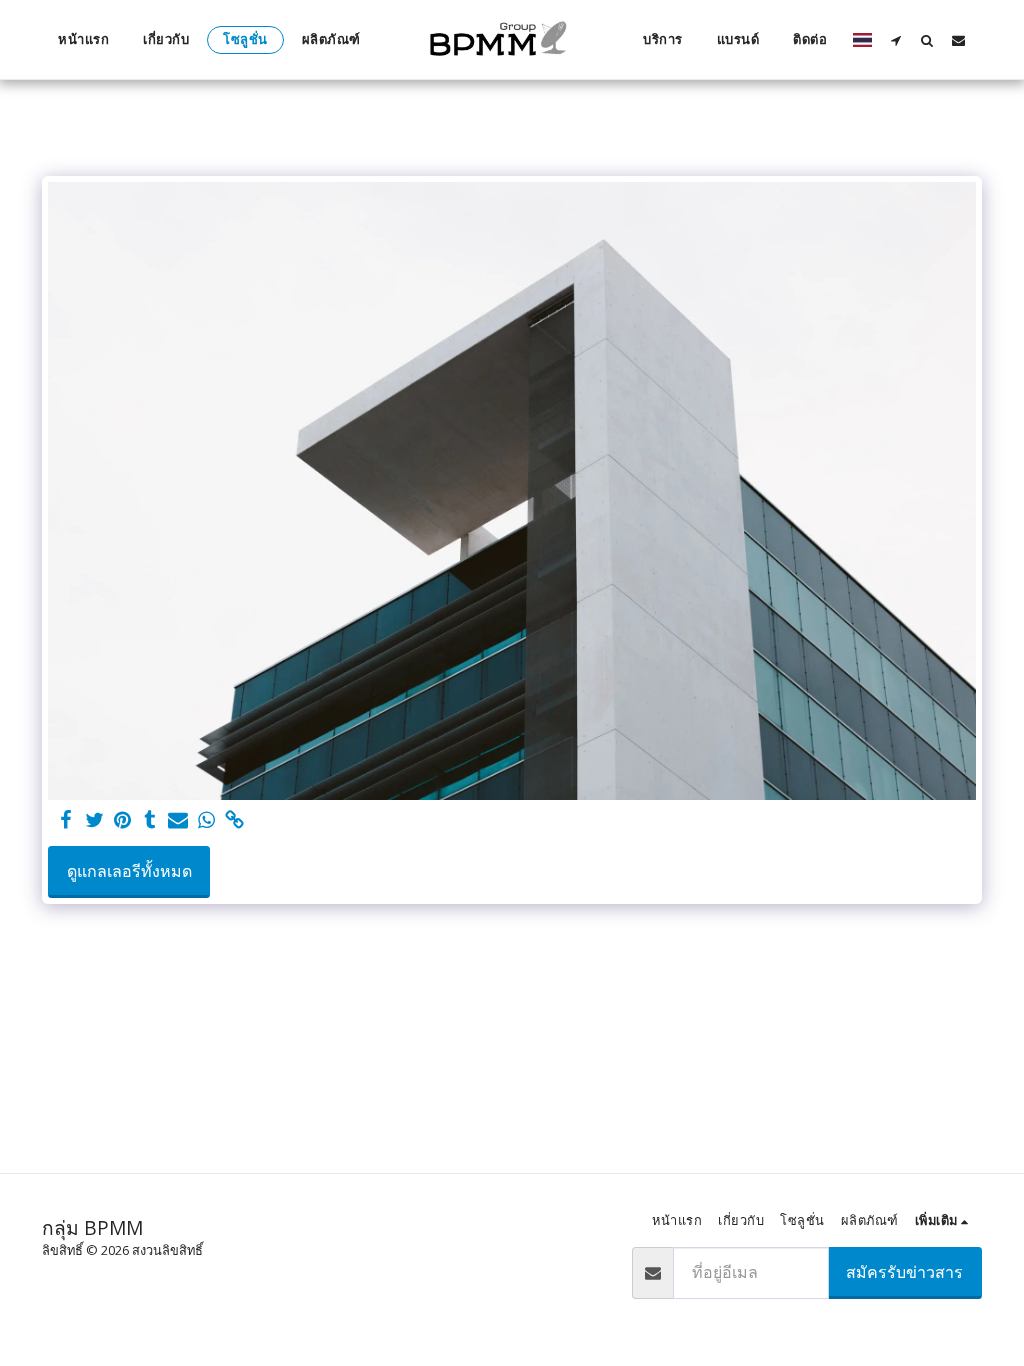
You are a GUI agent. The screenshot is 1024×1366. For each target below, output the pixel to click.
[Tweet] (94, 820)
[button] (896, 40)
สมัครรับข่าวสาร (904, 1272)
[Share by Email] (178, 820)
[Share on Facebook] (66, 820)
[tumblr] (150, 820)
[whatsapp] (206, 820)
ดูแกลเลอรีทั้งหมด (129, 871)
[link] (234, 820)
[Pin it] (122, 820)
